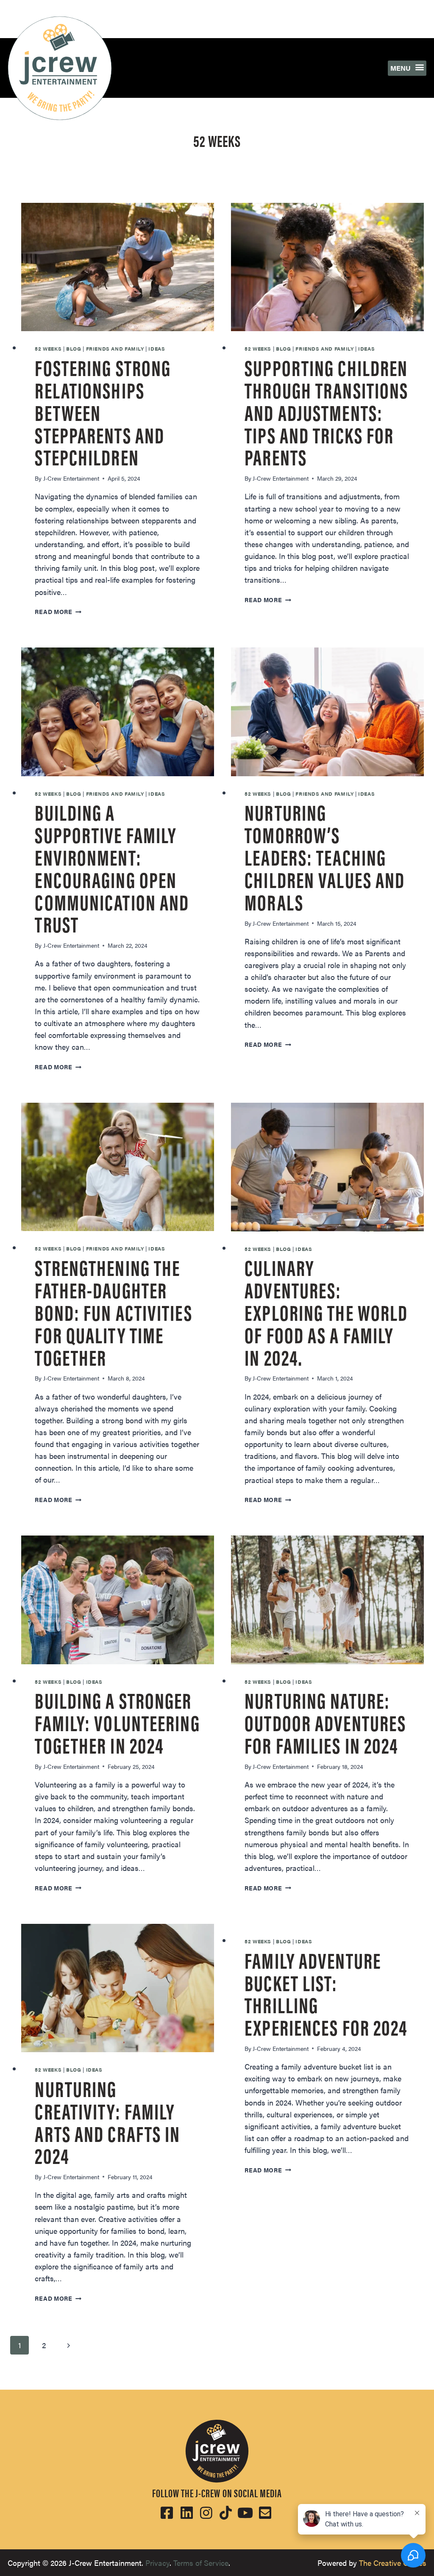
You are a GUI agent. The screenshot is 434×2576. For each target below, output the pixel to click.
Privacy (157, 2563)
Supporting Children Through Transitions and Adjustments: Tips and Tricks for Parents (326, 411)
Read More (58, 611)
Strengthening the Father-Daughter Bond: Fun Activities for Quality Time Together (113, 1311)
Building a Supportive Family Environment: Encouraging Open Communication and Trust (112, 867)
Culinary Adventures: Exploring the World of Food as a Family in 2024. (326, 1311)
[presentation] (118, 267)
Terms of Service (201, 2563)
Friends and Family (115, 349)
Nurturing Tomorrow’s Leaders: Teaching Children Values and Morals (325, 856)
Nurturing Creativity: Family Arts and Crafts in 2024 (107, 2121)
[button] (407, 68)
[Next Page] (69, 2345)
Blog (74, 349)
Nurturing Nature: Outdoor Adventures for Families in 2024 (325, 1722)
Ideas (157, 349)
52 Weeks (48, 349)
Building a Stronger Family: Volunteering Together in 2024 (117, 1722)
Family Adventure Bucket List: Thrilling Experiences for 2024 (326, 1993)
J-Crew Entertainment (71, 478)
